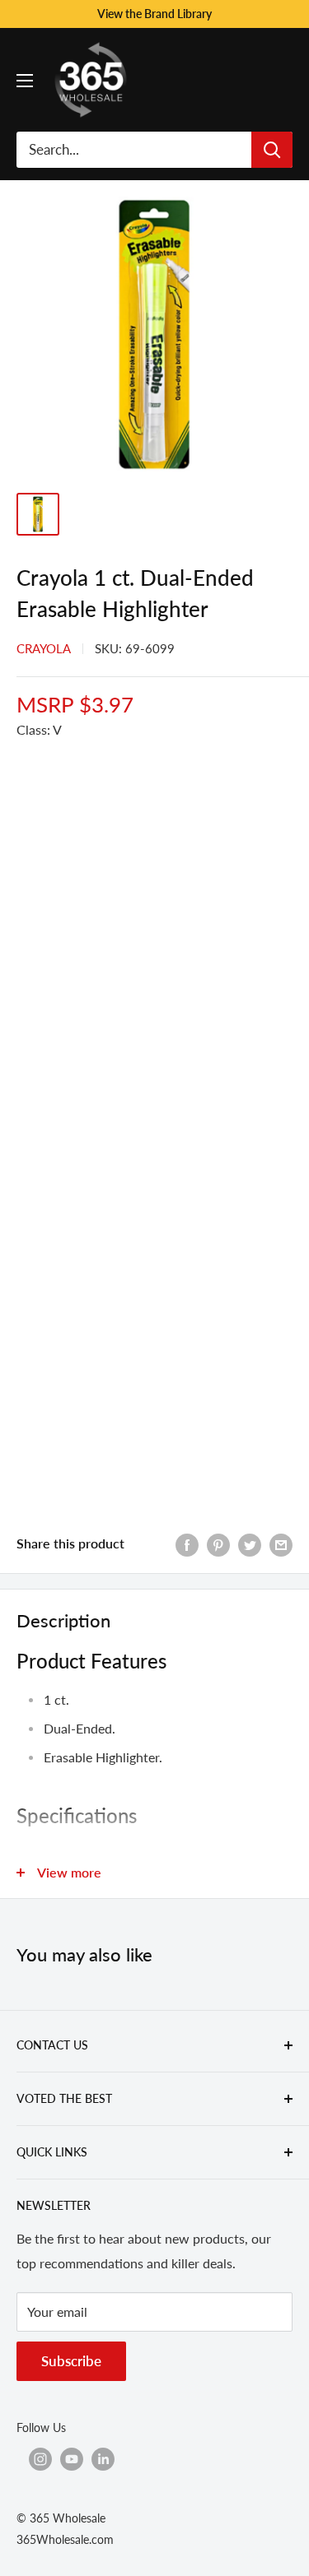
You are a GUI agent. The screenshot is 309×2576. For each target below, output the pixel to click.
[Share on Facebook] (187, 1544)
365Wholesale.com (65, 2539)
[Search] (272, 150)
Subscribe (71, 2361)
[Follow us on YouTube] (72, 2459)
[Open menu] (25, 81)
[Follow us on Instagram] (40, 2459)
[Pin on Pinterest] (218, 1544)
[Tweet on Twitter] (250, 1544)
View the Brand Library (154, 14)
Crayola (44, 648)
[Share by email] (281, 1544)
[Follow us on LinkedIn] (103, 2459)
